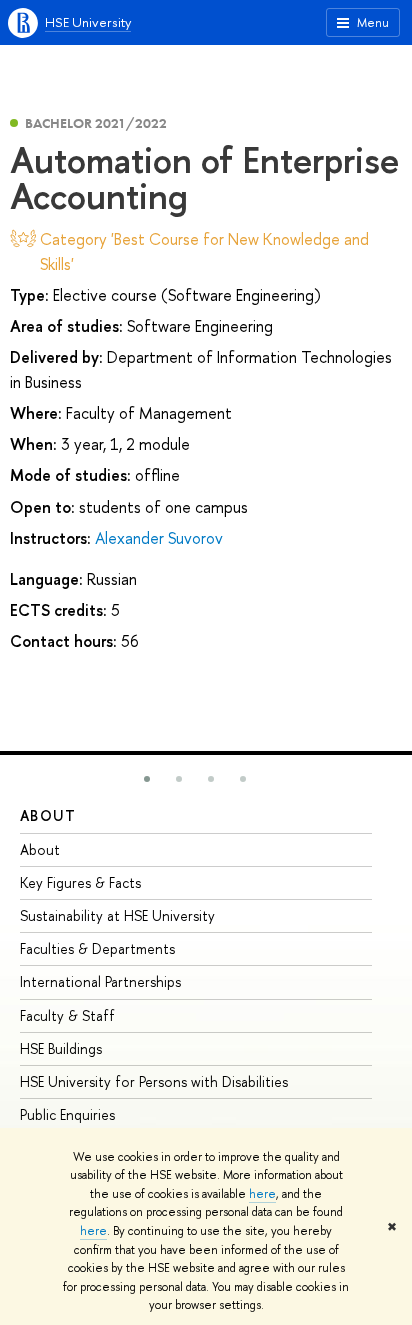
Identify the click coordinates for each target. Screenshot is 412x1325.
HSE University (88, 22)
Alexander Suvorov (159, 538)
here (262, 1194)
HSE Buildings (61, 1048)
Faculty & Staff (67, 1015)
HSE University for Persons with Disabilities (154, 1081)
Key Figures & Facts (80, 882)
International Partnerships (100, 981)
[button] (147, 779)
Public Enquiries (67, 1114)
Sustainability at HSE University (117, 915)
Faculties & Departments (97, 948)
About (48, 815)
